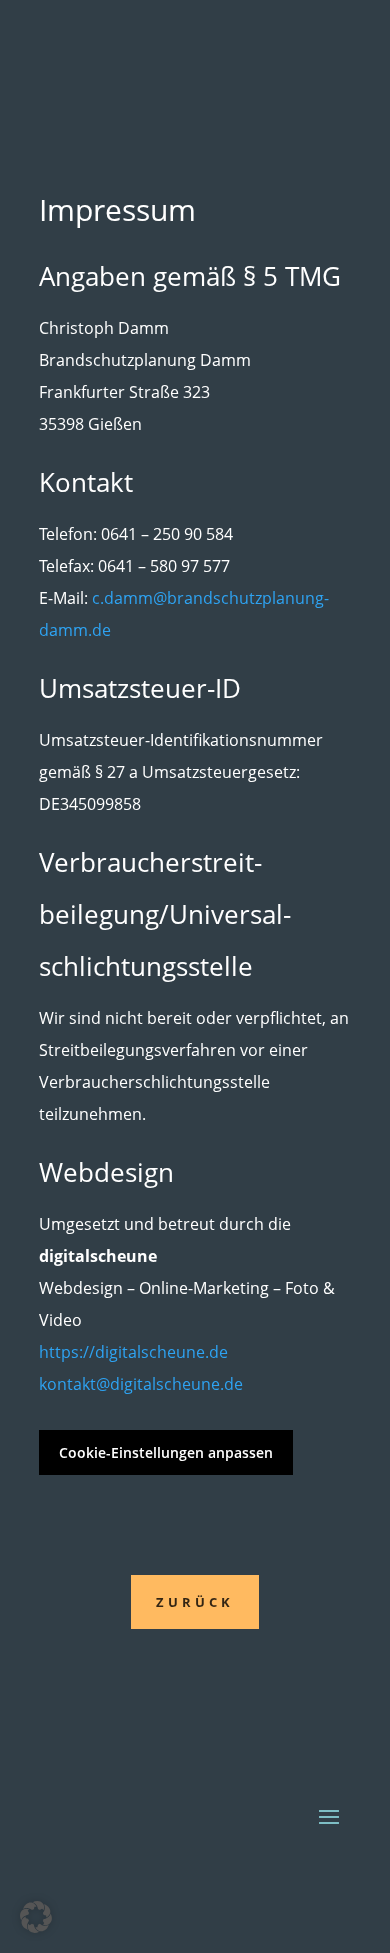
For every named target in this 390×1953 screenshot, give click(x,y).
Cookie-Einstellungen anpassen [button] (166, 1452)
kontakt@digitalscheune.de (141, 1384)
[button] (36, 1917)
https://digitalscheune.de (133, 1352)
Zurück (195, 1602)
